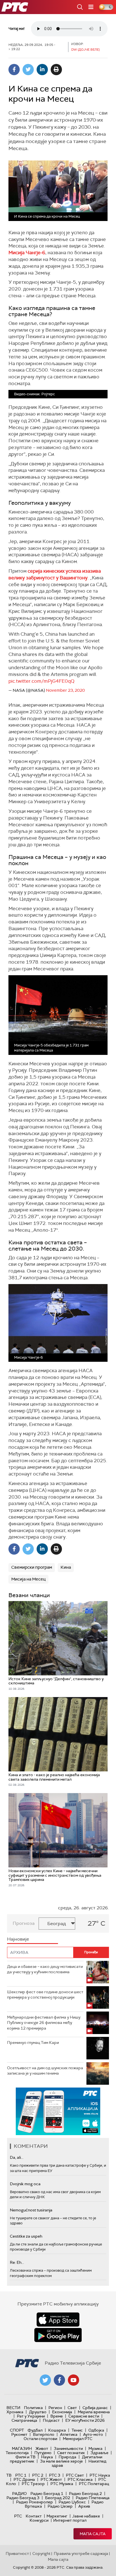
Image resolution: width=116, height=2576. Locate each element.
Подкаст (51, 2420)
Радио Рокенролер (34, 2502)
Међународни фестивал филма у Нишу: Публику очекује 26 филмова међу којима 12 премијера (44, 2023)
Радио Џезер (60, 2506)
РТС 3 (55, 2475)
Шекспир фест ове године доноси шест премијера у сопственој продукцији (45, 1995)
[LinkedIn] (42, 70)
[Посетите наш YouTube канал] (73, 2380)
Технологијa (17, 2453)
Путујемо (43, 2453)
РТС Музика (62, 2484)
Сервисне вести (84, 2416)
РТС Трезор (33, 2484)
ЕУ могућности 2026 (85, 2420)
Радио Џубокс (72, 2502)
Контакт (34, 2516)
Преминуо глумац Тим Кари (33, 2043)
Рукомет (19, 2434)
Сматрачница (24, 2420)
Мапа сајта (93, 2534)
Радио (19, 2494)
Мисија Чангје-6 (27, 253)
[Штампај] (56, 70)
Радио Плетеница (93, 2498)
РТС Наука (100, 2475)
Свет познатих (71, 2453)
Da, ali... (17, 2157)
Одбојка (96, 2430)
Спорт (17, 2430)
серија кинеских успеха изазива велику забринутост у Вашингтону (55, 574)
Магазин (22, 2448)
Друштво (38, 2412)
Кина (66, 1567)
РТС (18, 2516)
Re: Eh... (17, 2262)
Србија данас (95, 2408)
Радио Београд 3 (23, 2498)
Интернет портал (70, 2520)
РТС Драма (24, 2479)
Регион (55, 2408)
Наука (47, 2457)
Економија (62, 2412)
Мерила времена (94, 2412)
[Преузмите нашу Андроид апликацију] (58, 2335)
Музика (95, 2448)
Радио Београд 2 (85, 2494)
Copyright (41, 2553)
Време (57, 2416)
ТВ (9, 2475)
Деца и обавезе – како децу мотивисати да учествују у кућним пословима (45, 1969)
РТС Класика (80, 2479)
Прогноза (24, 1923)
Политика (33, 2408)
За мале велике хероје (61, 2461)
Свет (72, 2408)
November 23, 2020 (65, 690)
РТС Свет (75, 2475)
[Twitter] (28, 70)
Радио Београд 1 (47, 2494)
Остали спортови (40, 2439)
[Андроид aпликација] (58, 2111)
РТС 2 (38, 2475)
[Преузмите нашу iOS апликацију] (58, 2320)
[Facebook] (14, 70)
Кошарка (57, 2430)
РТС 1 (21, 2475)
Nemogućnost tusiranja (31, 2210)
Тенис (77, 2430)
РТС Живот (51, 2479)
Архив (84, 2506)
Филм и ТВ (25, 2457)
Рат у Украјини (31, 2416)
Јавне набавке (86, 2516)
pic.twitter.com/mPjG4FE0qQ (41, 681)
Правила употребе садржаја (81, 2553)
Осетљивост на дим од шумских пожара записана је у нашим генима (45, 2071)
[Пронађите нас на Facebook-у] (59, 2380)
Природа (67, 2457)
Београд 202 (58, 2498)
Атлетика (69, 2434)
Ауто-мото (93, 2434)
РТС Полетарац (94, 2484)
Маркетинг (57, 2516)
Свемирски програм (32, 1567)
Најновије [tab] (18, 1939)
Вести (13, 2408)
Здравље (99, 2453)
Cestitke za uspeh (26, 2236)
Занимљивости (68, 2448)
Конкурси (39, 2520)
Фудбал (35, 2430)
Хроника (15, 2412)
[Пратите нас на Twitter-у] (45, 2380)
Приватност (17, 2553)
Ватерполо (44, 2434)
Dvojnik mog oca (25, 2184)
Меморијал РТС (78, 2439)
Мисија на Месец (28, 1579)
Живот (42, 2448)
